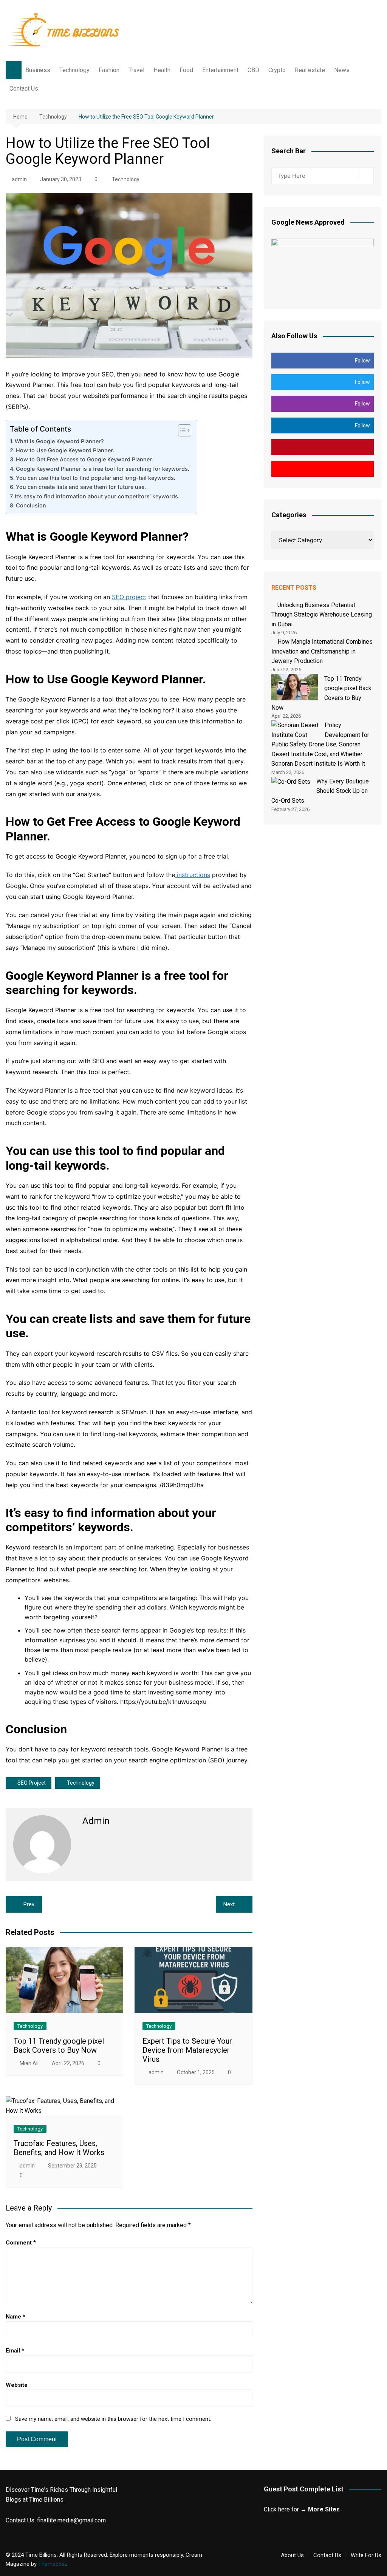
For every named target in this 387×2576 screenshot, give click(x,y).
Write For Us (366, 2555)
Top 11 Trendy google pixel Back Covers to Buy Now (59, 2046)
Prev (29, 1904)
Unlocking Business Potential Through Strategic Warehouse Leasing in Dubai (322, 615)
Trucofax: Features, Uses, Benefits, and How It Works (59, 2148)
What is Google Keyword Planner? (59, 441)
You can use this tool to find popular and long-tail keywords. (96, 478)
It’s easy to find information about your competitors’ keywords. (97, 496)
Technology (74, 70)
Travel (136, 70)
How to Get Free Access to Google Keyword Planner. (84, 459)
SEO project (129, 597)
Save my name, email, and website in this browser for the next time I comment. (113, 2419)
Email (15, 2351)
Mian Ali (29, 2063)
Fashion (109, 70)
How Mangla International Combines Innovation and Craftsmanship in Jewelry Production (322, 651)
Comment (21, 2243)
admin (19, 179)
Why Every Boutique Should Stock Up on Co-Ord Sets (320, 791)
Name (15, 2317)
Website (17, 2385)
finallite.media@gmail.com (71, 2520)
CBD (253, 70)
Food (186, 70)
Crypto (277, 70)
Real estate (310, 70)
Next (229, 1904)
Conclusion (31, 505)
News (342, 70)
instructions (193, 875)
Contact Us (24, 89)
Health (162, 70)
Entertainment (220, 70)
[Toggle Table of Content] (181, 430)
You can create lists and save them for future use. (81, 487)
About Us (292, 2555)
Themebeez (53, 2564)
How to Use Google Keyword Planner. (65, 450)
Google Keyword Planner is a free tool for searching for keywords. (103, 469)
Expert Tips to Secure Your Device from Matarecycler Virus (187, 2050)
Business (38, 70)
